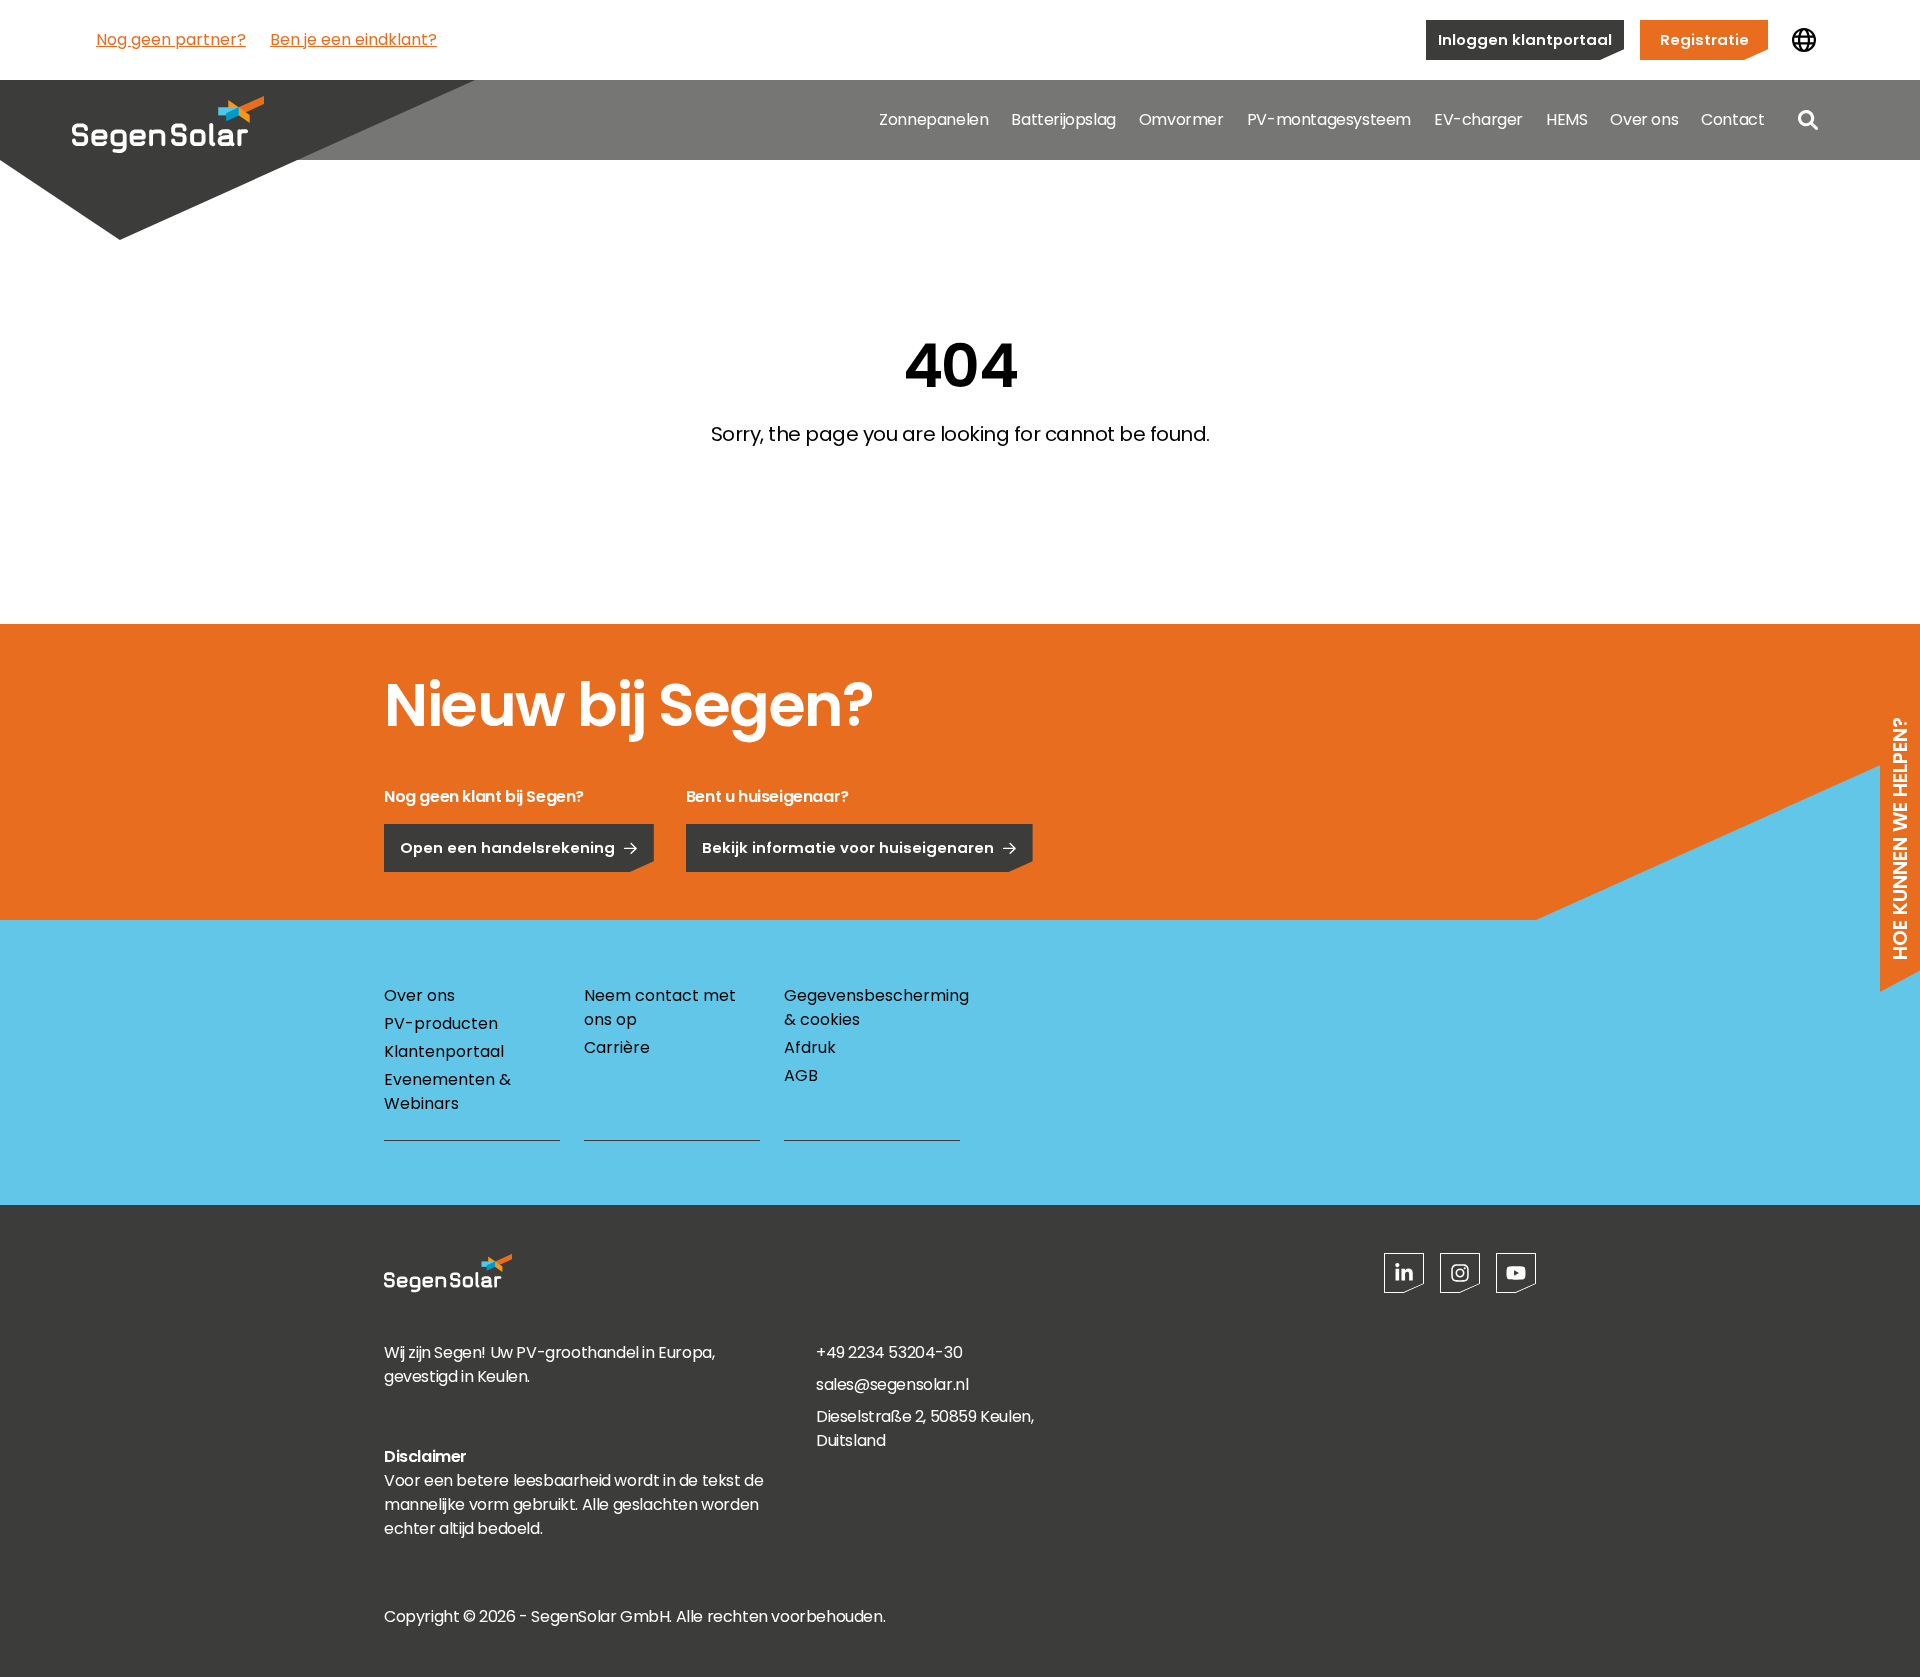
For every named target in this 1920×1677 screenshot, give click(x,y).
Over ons (1644, 119)
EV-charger (1478, 119)
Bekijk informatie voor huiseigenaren (848, 847)
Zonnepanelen (933, 119)
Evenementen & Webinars (447, 1091)
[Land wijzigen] (1804, 40)
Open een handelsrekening (507, 847)
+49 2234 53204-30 (889, 1352)
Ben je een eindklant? (353, 39)
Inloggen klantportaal (1525, 39)
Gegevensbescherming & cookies (872, 1007)
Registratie (1704, 39)
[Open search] (1808, 120)
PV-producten (441, 1023)
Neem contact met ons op (660, 1007)
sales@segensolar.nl (892, 1384)
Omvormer (1181, 119)
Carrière (617, 1047)
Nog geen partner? (171, 39)
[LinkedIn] (1404, 1273)
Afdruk (810, 1047)
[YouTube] (1516, 1273)
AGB (801, 1075)
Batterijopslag (1063, 119)
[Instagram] (1460, 1273)
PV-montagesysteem (1329, 119)
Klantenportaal (444, 1051)
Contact (1732, 119)
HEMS (1566, 119)
